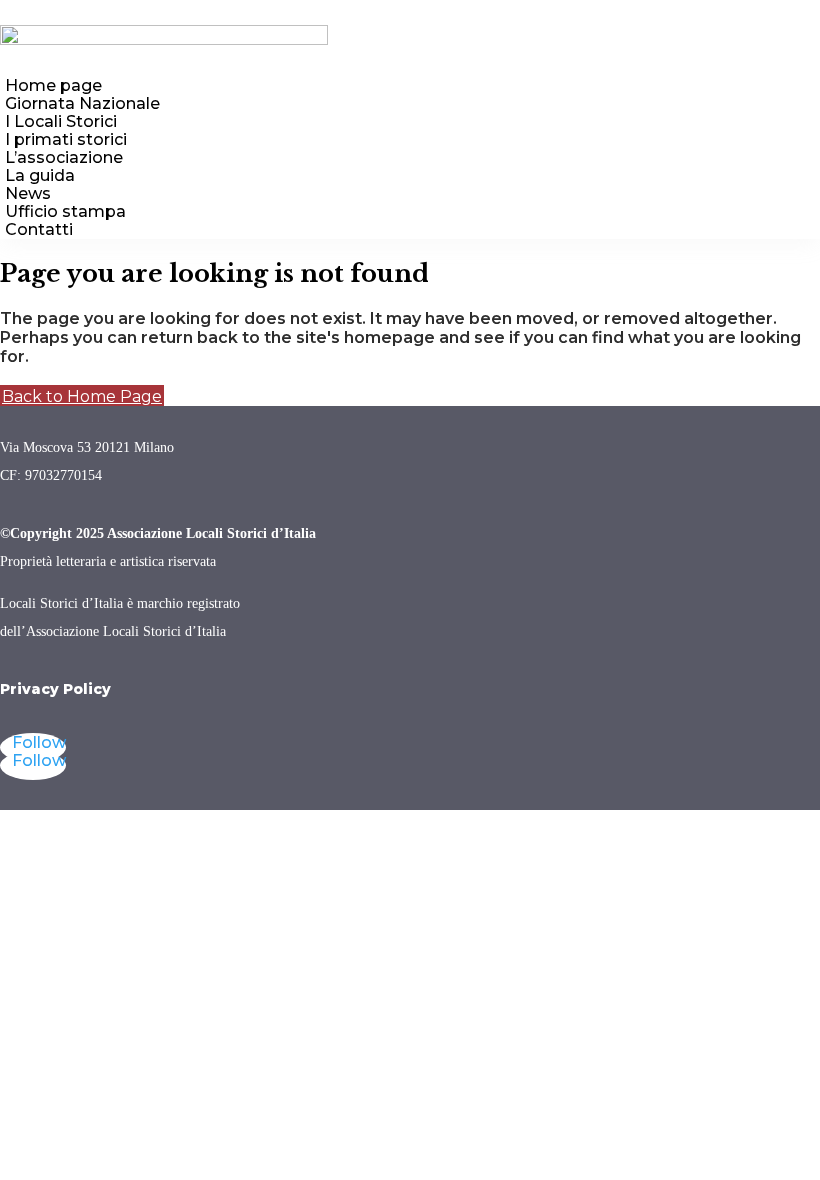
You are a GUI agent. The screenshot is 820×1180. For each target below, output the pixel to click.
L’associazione (64, 157)
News (28, 193)
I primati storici (66, 139)
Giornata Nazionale (82, 103)
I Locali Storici (61, 121)
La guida (40, 175)
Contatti (39, 229)
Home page (53, 85)
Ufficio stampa (65, 211)
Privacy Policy (55, 689)
